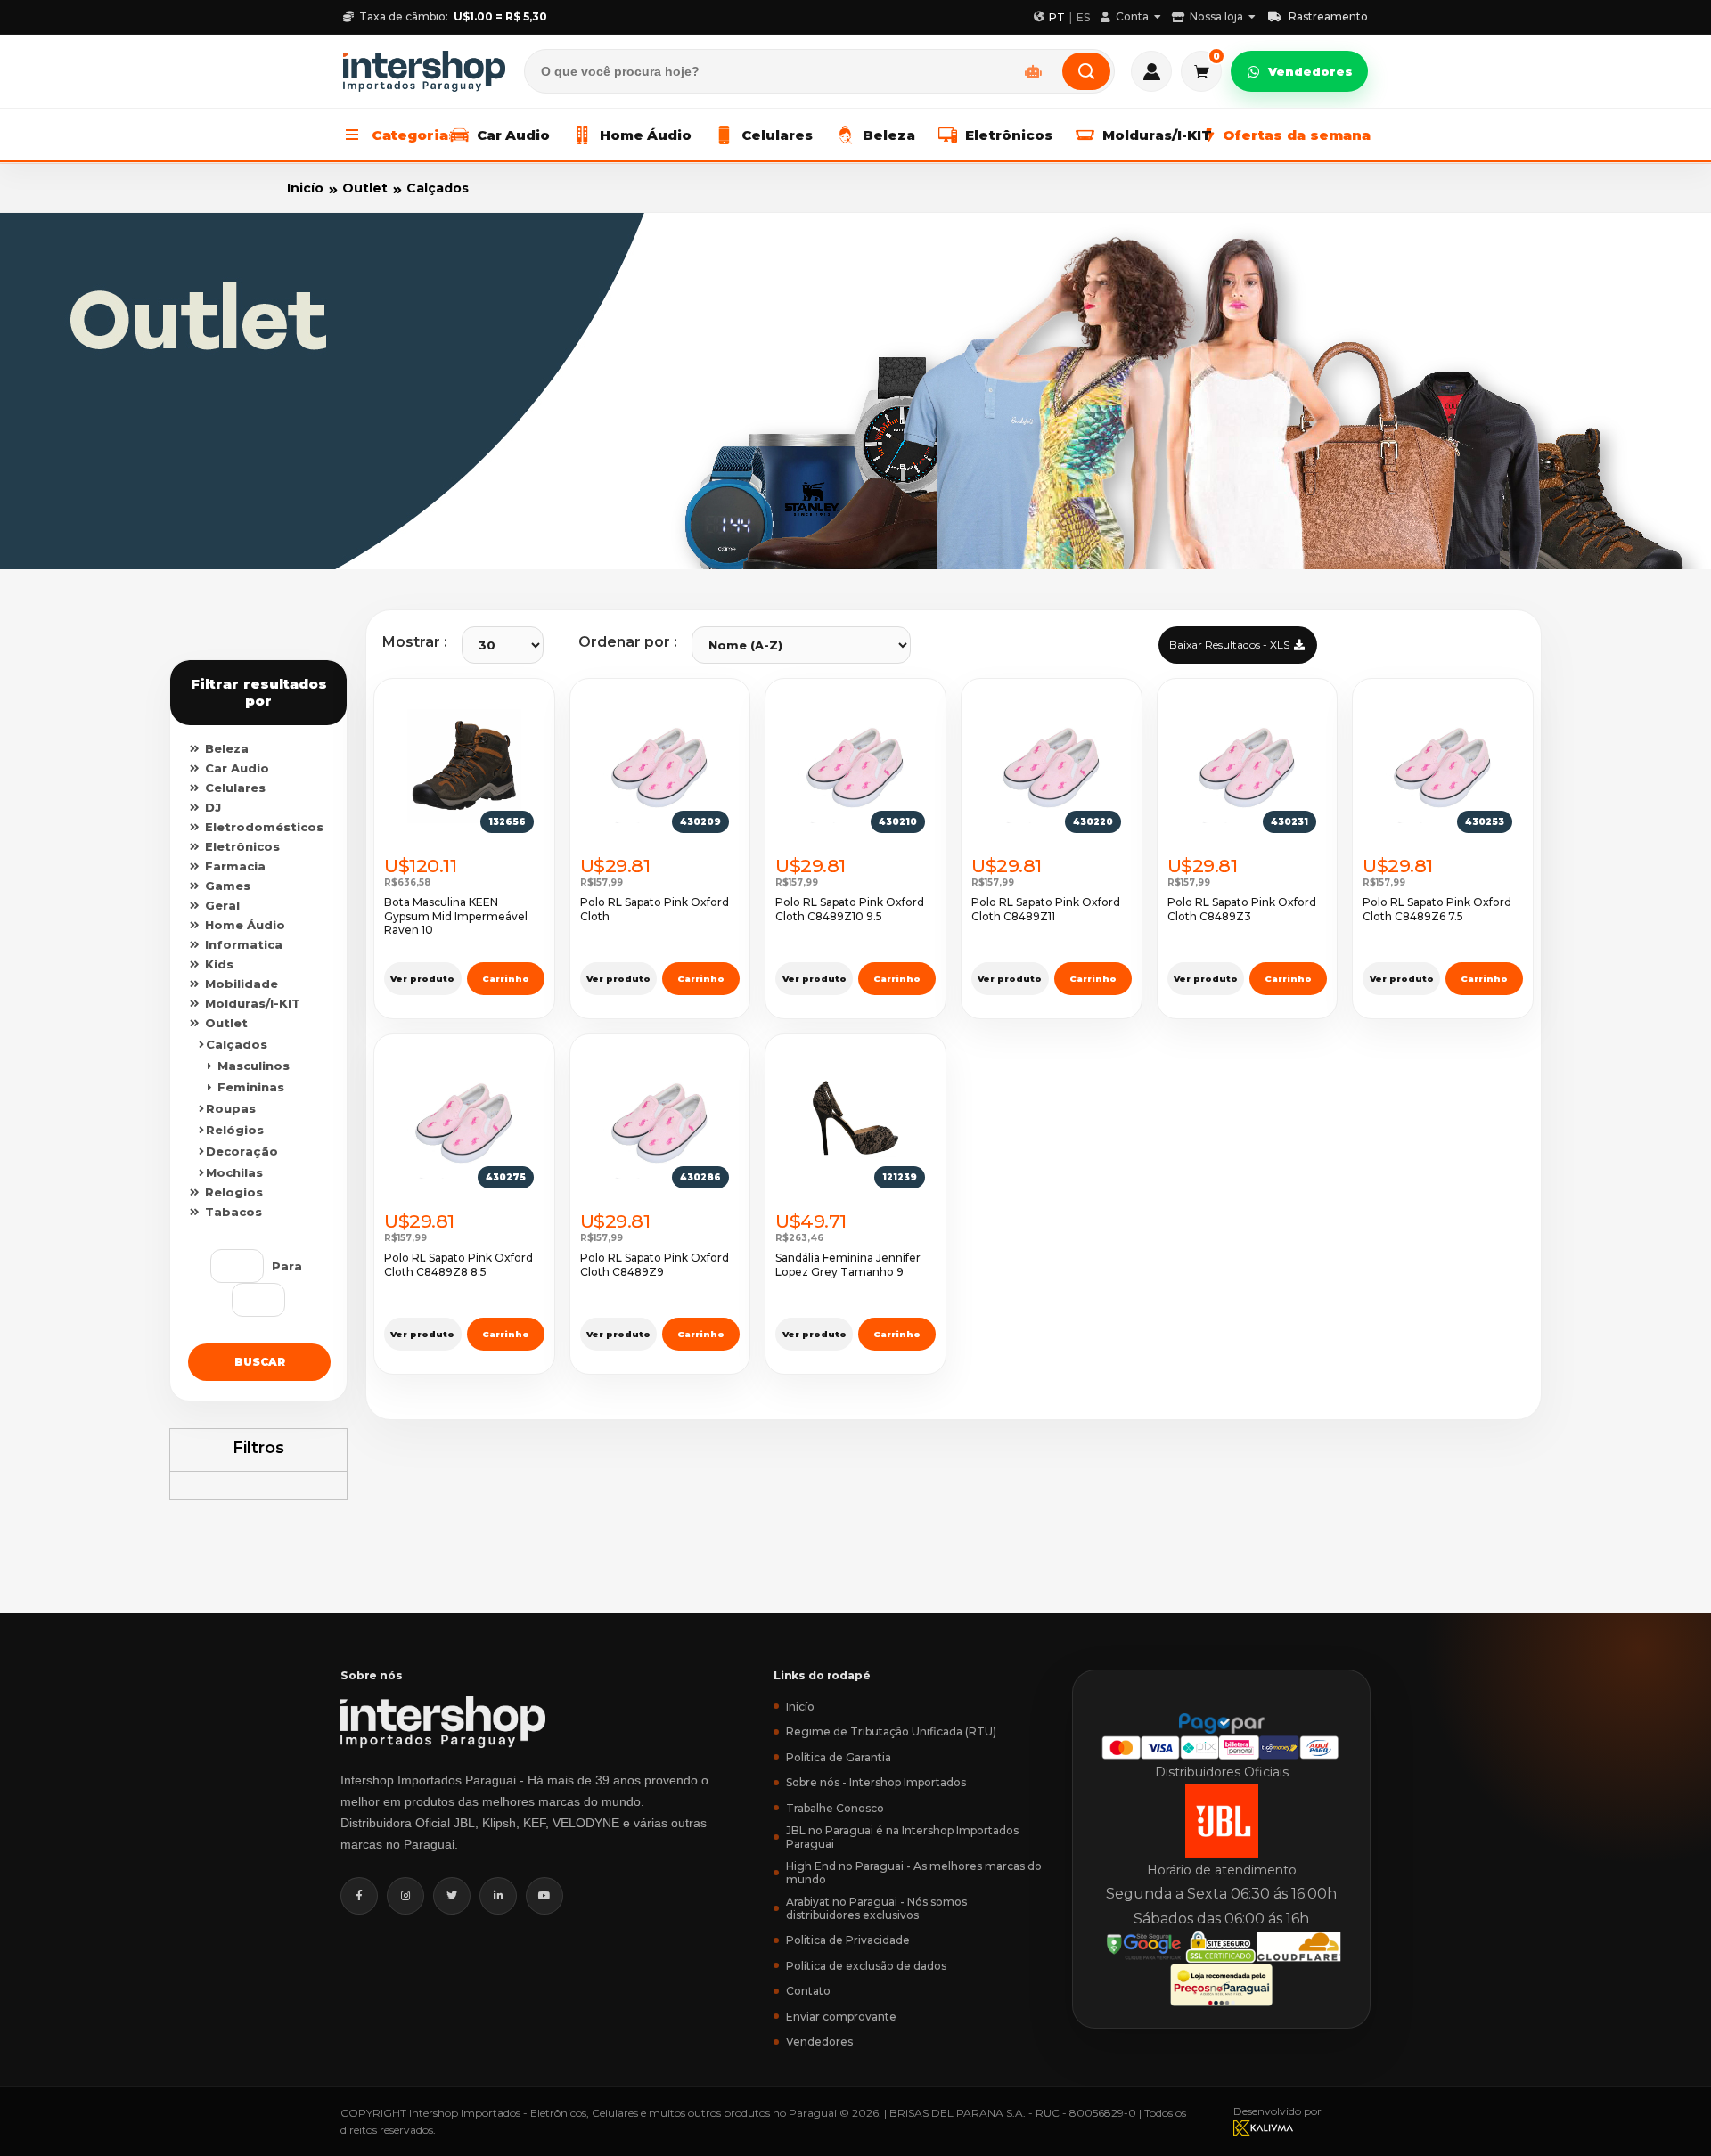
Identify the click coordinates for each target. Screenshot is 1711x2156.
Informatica (242, 944)
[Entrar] (1151, 71)
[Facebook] (359, 1896)
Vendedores (1310, 71)
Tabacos (232, 1212)
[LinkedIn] (498, 1896)
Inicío (305, 188)
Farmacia (233, 866)
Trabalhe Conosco (835, 1808)
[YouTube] (544, 1896)
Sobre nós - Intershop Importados (876, 1782)
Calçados (438, 188)
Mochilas (234, 1172)
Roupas (231, 1108)
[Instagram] (405, 1896)
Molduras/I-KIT (251, 1003)
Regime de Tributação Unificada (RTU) (891, 1731)
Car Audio (235, 768)
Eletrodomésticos (262, 827)
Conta (1132, 17)
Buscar (260, 1362)
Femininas (249, 1087)
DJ (211, 807)
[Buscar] (1086, 71)
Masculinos (252, 1066)
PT (1057, 17)
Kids (217, 964)
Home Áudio (243, 925)
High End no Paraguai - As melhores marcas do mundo (914, 1873)
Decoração (242, 1151)
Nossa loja (1216, 17)
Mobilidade (240, 984)
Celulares (233, 788)
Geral (221, 905)
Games (226, 886)
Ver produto (422, 979)
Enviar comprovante (841, 2017)
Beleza (225, 748)
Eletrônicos (241, 846)
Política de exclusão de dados (866, 1966)
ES (1083, 17)
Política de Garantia (839, 1757)
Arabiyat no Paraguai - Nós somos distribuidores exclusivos (876, 1908)
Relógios (235, 1130)
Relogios (232, 1192)
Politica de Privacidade (848, 1940)
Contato (808, 1991)
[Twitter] (452, 1896)
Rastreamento (1328, 17)
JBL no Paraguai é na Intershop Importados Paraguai (902, 1837)
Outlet (365, 188)
